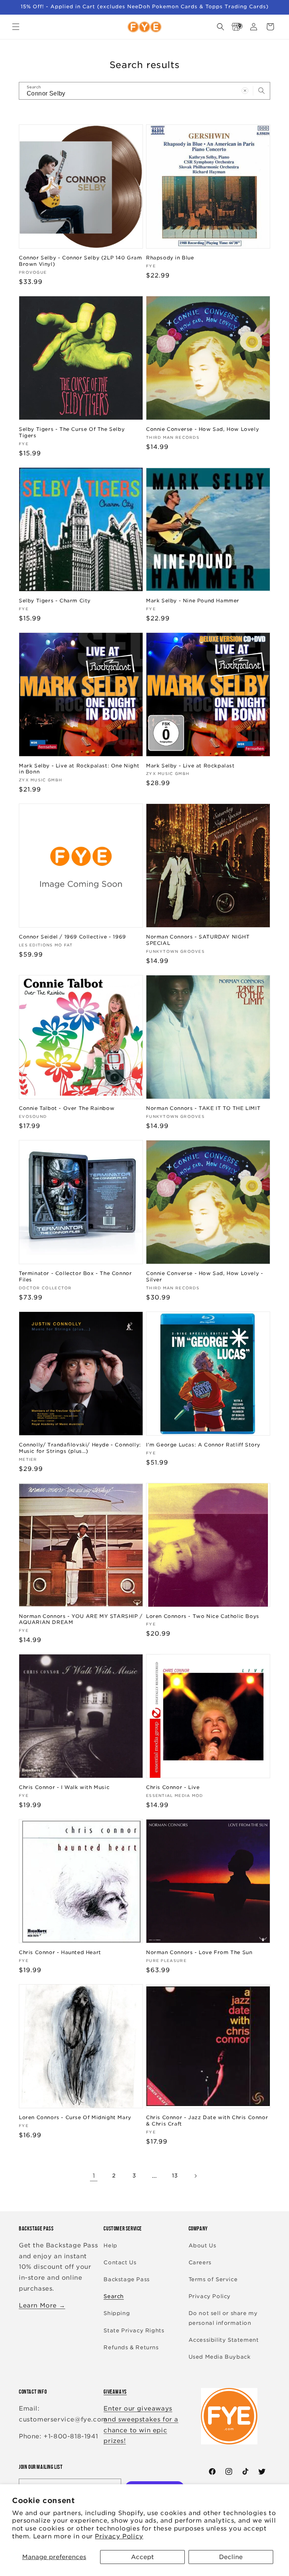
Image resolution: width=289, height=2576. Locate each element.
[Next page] (195, 2176)
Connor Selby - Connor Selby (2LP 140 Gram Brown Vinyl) (81, 261)
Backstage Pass (126, 2279)
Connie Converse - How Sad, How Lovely (202, 429)
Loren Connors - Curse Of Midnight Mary (75, 2117)
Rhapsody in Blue (170, 258)
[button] (16, 27)
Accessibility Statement (224, 2340)
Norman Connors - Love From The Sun (199, 1952)
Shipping (117, 2313)
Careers (200, 2262)
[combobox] (144, 91)
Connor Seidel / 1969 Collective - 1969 (72, 937)
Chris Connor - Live (173, 1787)
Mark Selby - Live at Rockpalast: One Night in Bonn (79, 769)
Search (114, 2296)
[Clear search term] (245, 91)
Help (110, 2245)
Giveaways (115, 2392)
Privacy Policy (119, 2536)
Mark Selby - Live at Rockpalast (190, 766)
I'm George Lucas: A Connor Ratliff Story (203, 1445)
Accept (142, 2557)
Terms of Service (213, 2279)
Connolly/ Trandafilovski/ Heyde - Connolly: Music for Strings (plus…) (80, 1448)
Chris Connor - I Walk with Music (64, 1787)
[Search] (262, 91)
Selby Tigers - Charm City (55, 601)
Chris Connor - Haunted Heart (60, 1952)
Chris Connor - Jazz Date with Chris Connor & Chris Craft (207, 2121)
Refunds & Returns (131, 2347)
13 (175, 2176)
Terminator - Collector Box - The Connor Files (75, 1277)
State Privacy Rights (134, 2330)
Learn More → (42, 2305)
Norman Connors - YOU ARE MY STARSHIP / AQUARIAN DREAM (81, 1619)
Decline (231, 2557)
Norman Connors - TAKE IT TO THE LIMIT (203, 1108)
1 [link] (94, 2176)
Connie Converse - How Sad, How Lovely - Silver (205, 1277)
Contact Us (120, 2262)
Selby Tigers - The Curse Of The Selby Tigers (72, 432)
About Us (202, 2245)
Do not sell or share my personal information (223, 2318)
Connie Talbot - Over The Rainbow (67, 1108)
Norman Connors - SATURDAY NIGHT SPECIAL (198, 940)
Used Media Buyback (220, 2357)
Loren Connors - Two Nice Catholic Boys (203, 1616)
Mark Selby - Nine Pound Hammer (193, 601)
